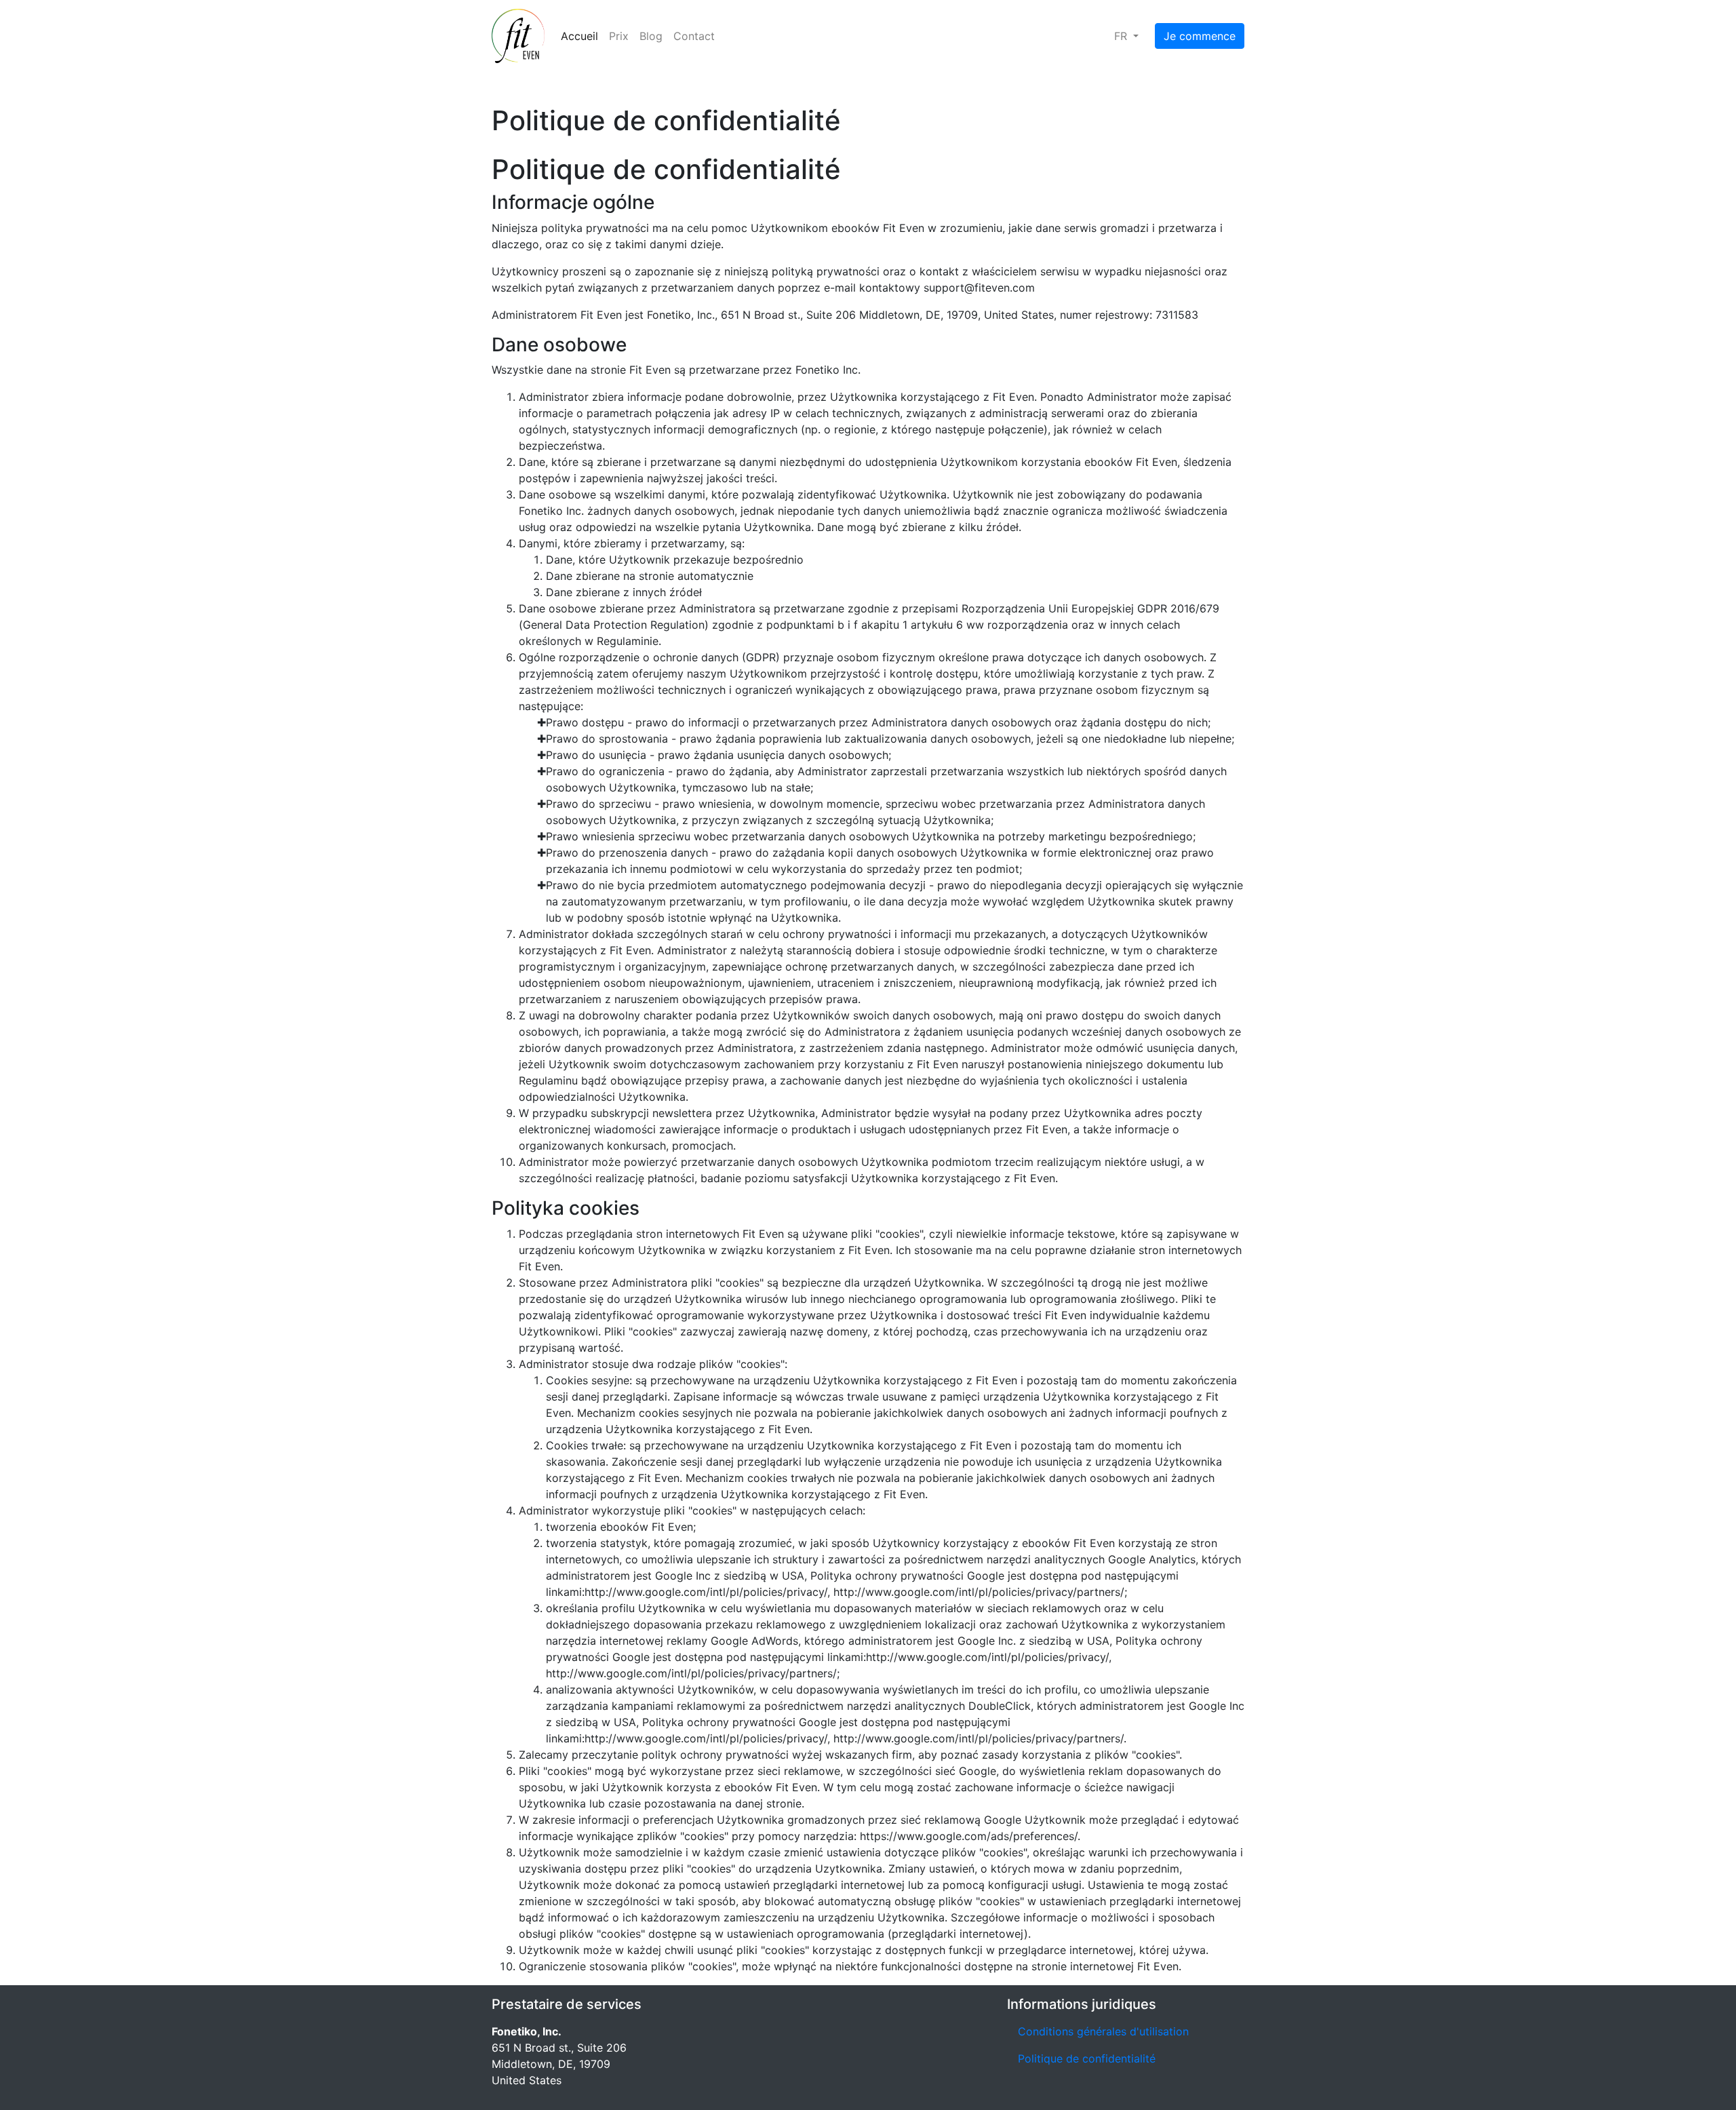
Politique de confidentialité (1087, 2058)
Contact (694, 36)
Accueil (579, 36)
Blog (651, 36)
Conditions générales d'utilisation (1103, 2031)
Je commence (1200, 36)
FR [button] (1122, 36)
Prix (619, 36)
